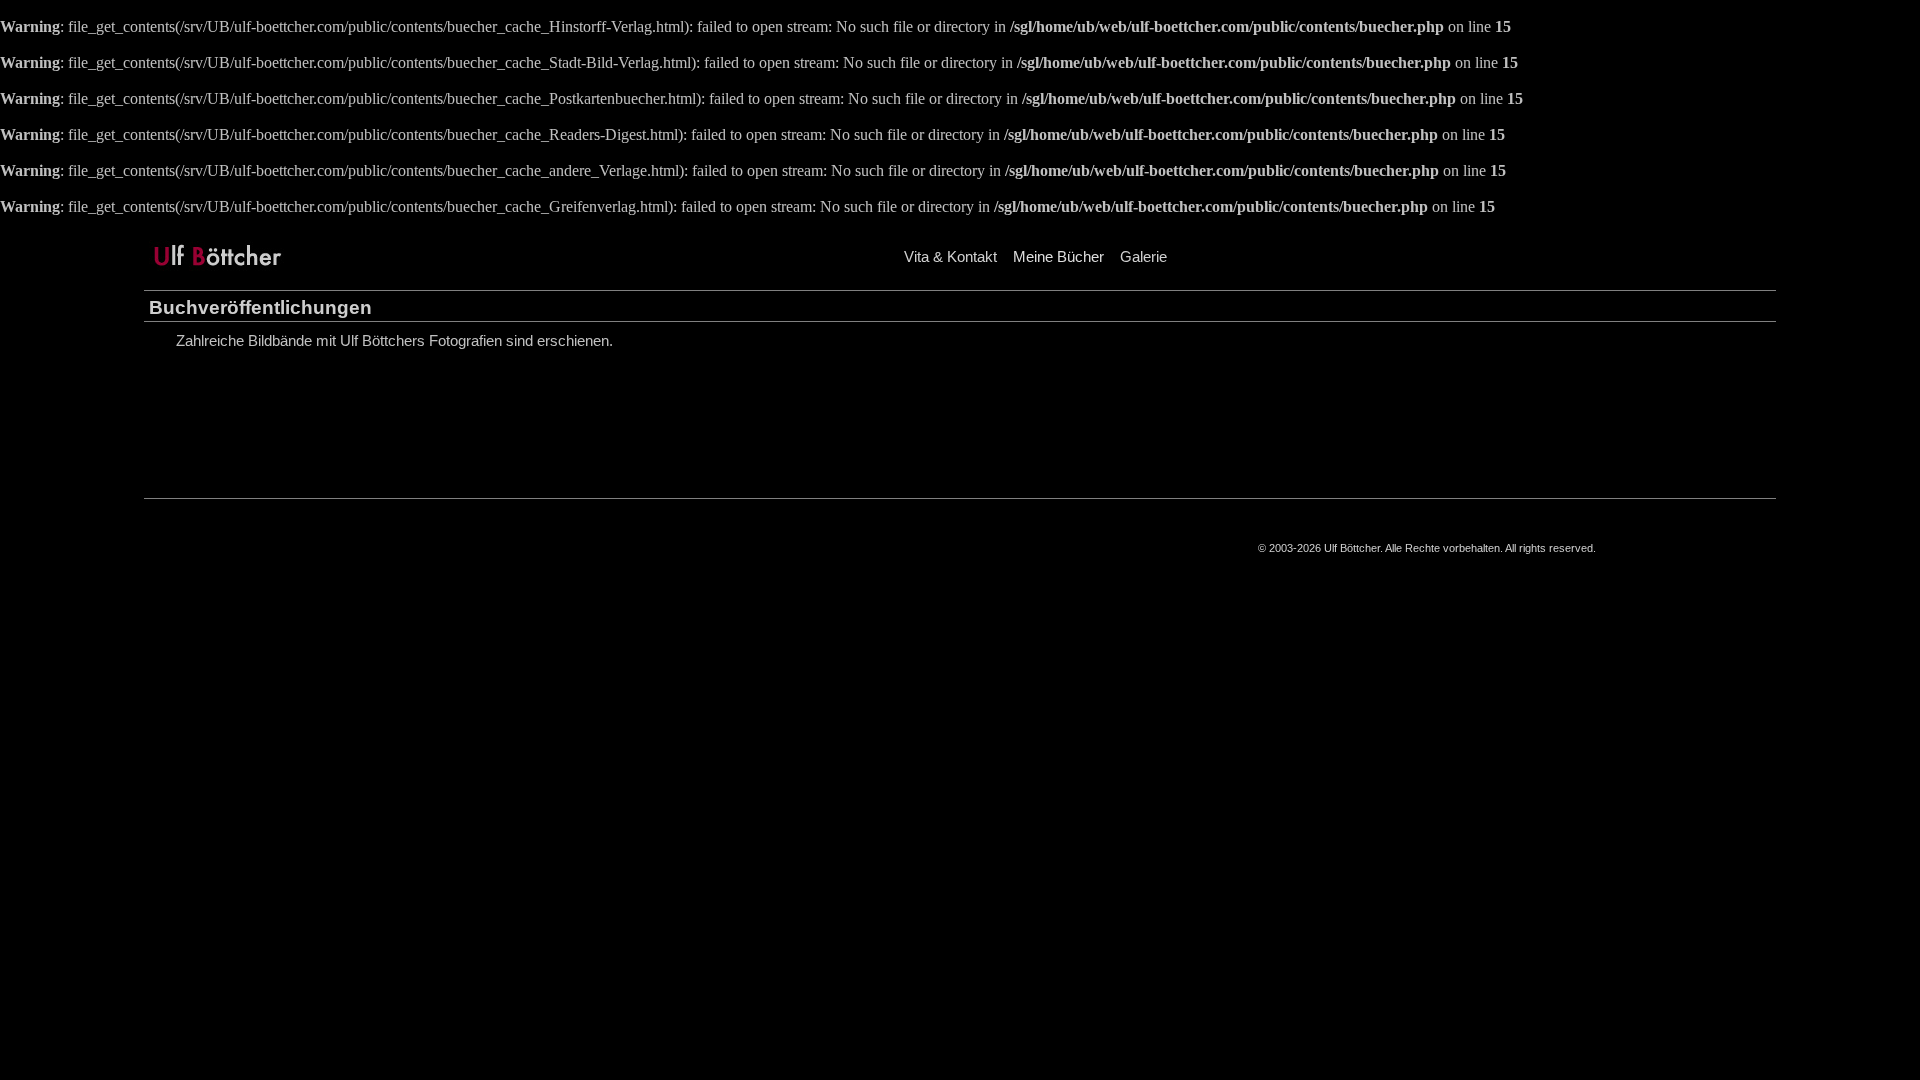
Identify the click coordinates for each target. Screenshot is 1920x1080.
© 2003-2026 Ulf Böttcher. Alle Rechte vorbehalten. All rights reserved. (1427, 548)
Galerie (1143, 257)
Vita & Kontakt (950, 257)
